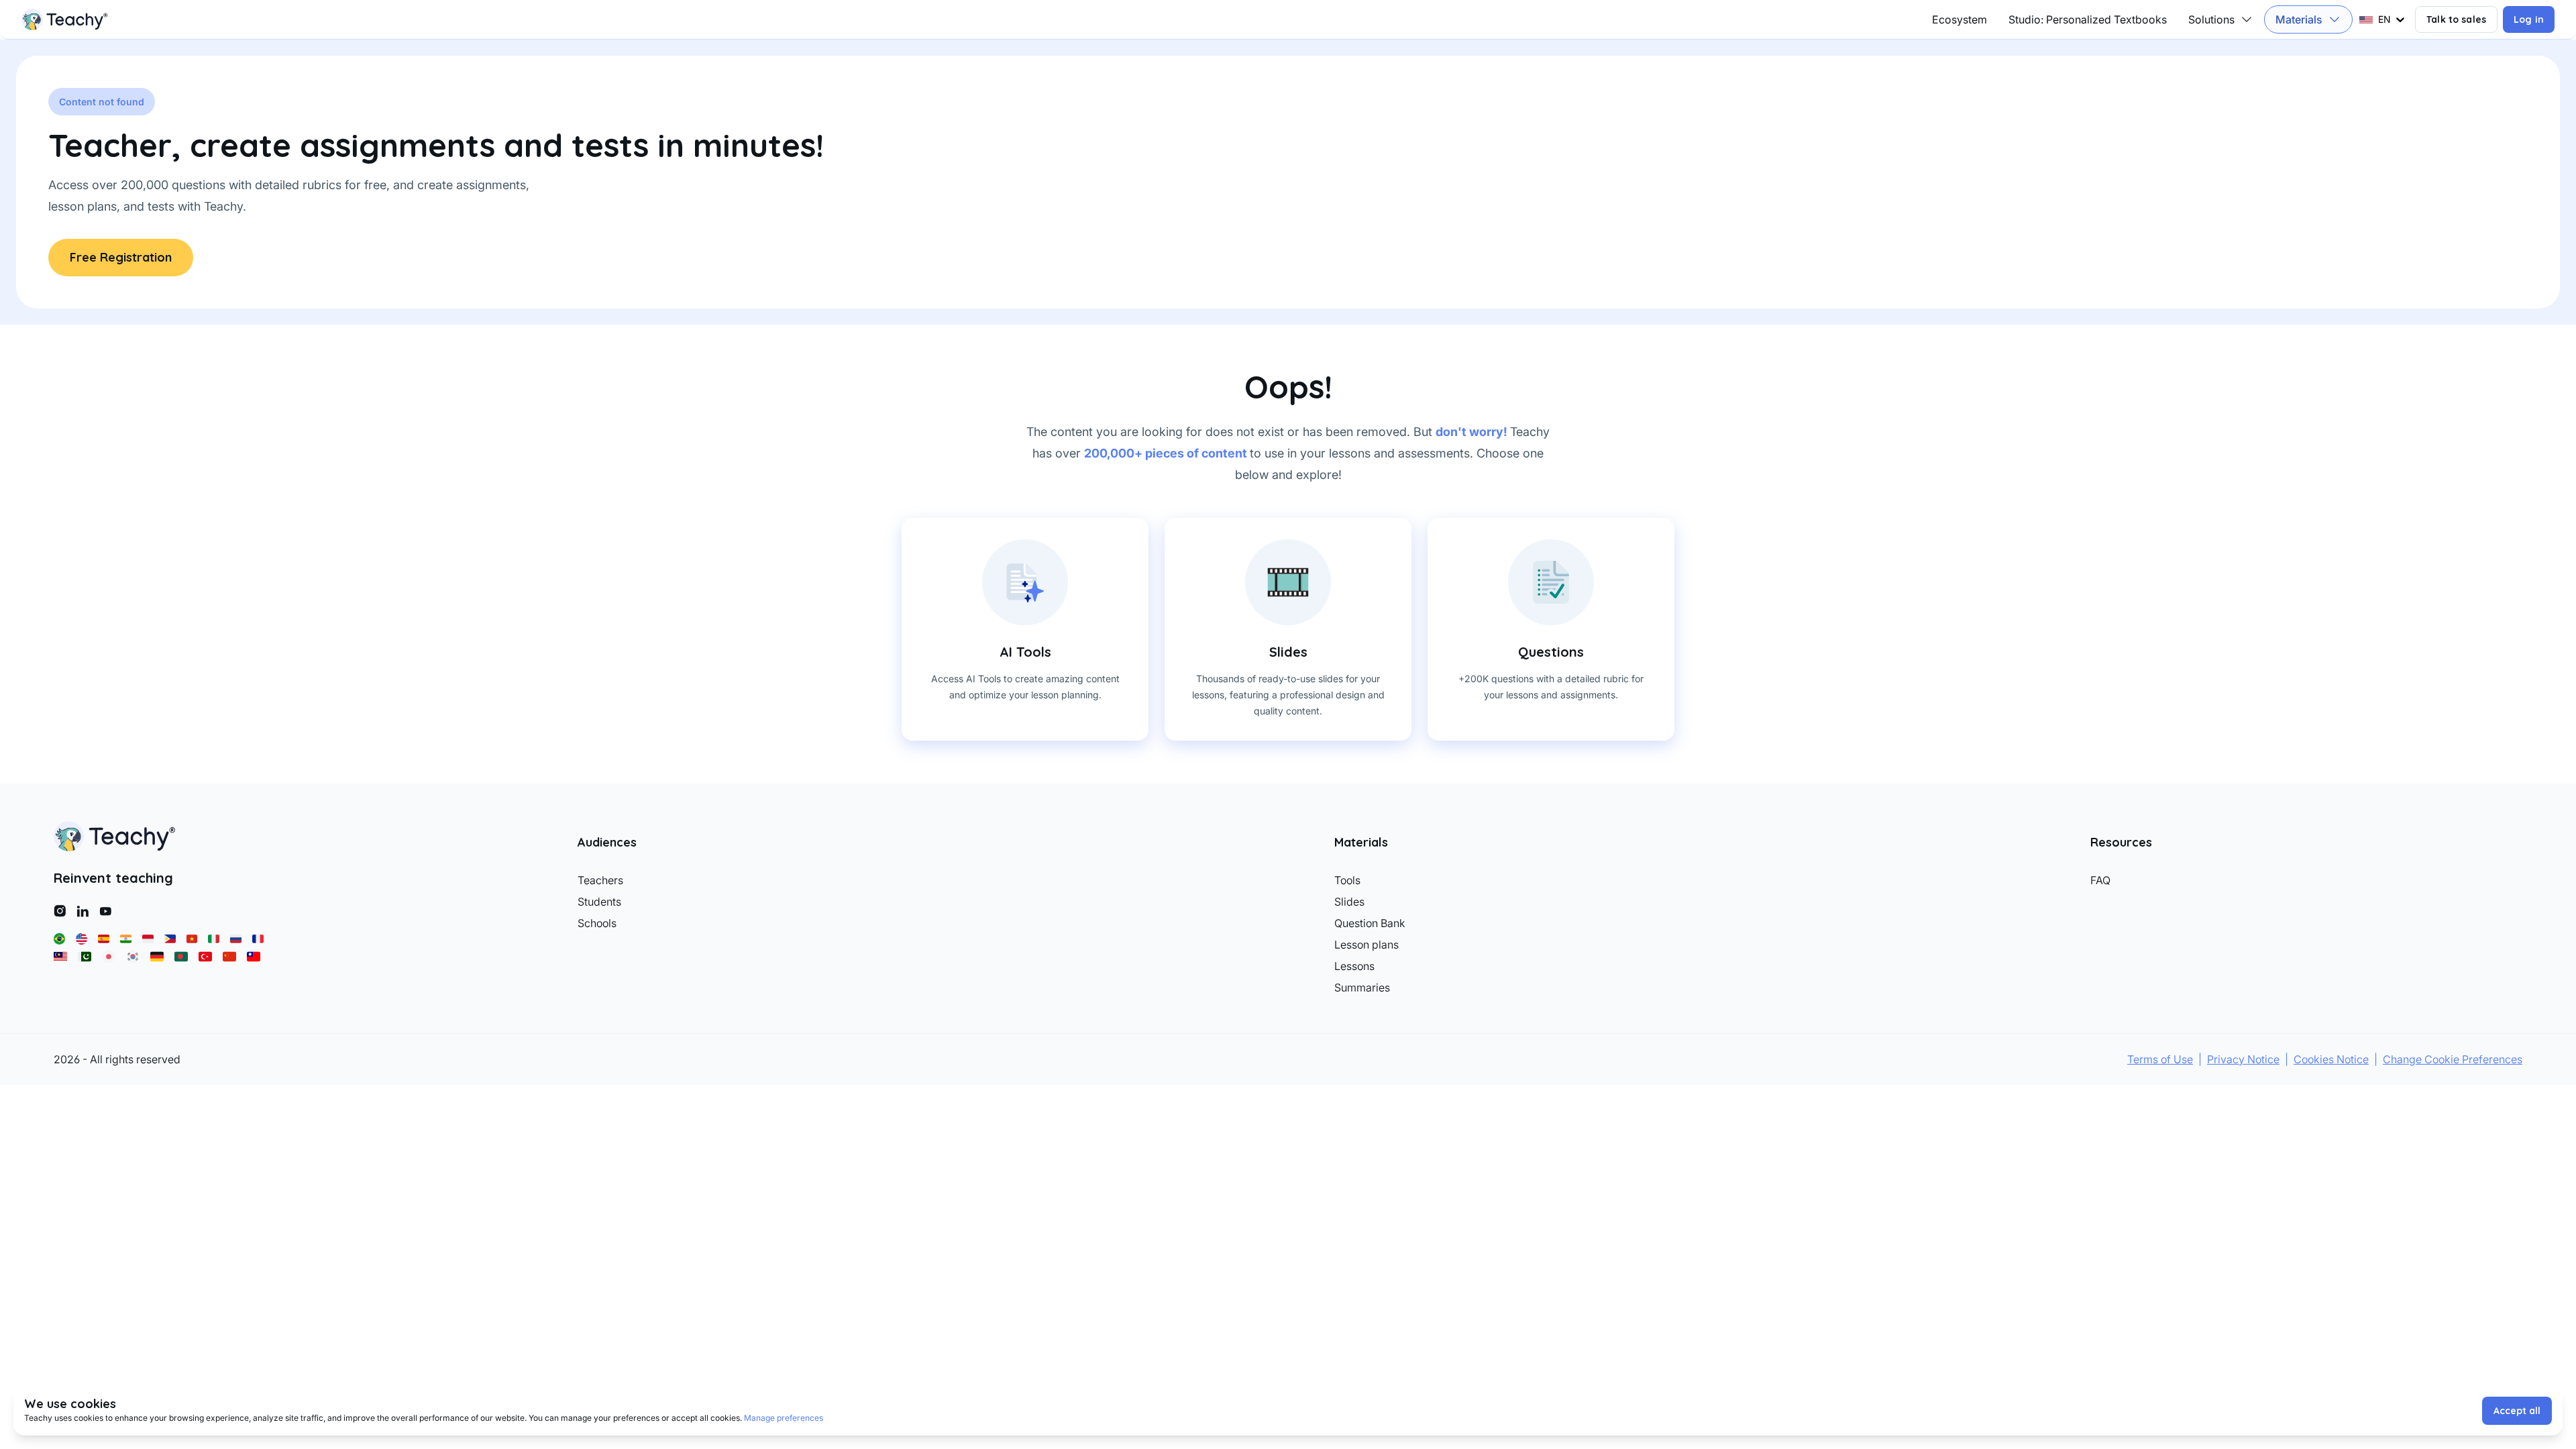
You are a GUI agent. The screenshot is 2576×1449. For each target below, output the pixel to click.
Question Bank (1370, 923)
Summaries (1362, 987)
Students (599, 902)
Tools (1347, 880)
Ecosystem (1960, 19)
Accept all (2517, 1411)
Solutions (2211, 19)
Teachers (600, 880)
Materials (2299, 19)
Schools (597, 923)
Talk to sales (2456, 19)
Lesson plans (1366, 945)
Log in (2529, 19)
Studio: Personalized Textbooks (2088, 19)
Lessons (1354, 966)
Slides (1349, 902)
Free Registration (121, 257)
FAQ (2100, 880)
